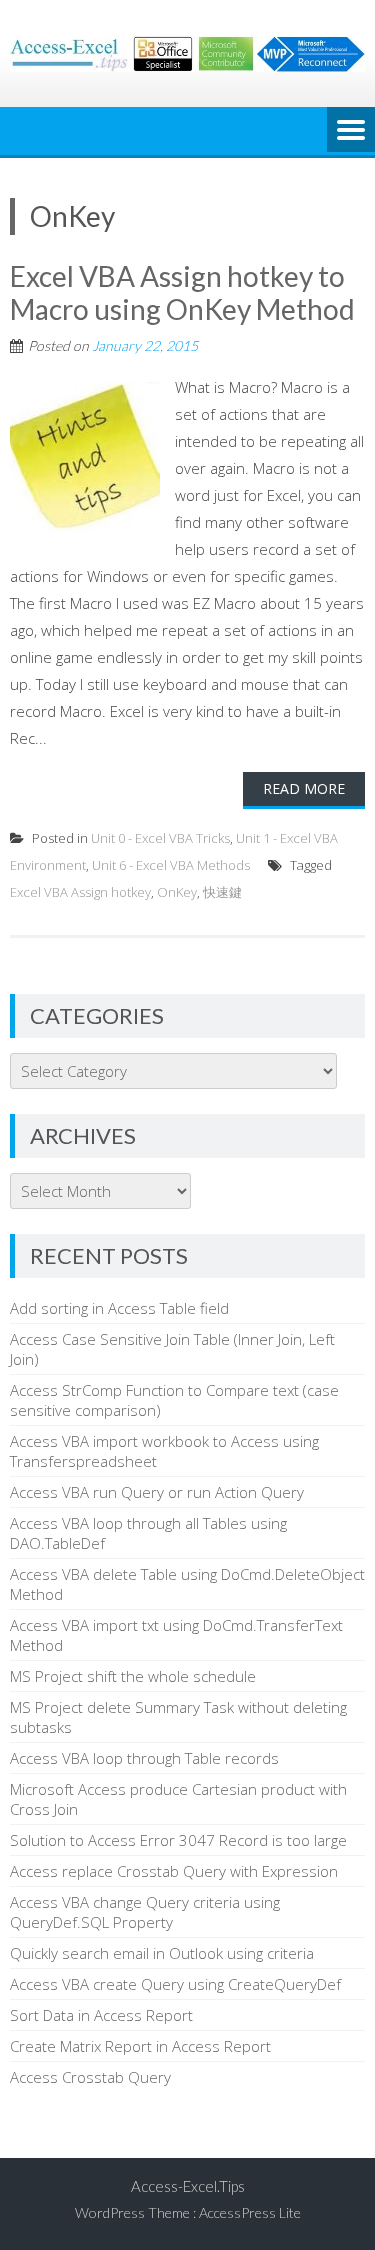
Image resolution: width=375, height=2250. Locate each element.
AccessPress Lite (250, 2212)
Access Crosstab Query (90, 2077)
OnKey (177, 892)
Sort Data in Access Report (101, 2015)
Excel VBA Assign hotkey (80, 892)
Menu (351, 131)
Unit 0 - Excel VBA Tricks (160, 838)
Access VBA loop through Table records (144, 1758)
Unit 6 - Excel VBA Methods (171, 865)
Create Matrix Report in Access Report (140, 2046)
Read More (304, 788)
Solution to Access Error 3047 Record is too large (178, 1840)
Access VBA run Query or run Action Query (157, 1492)
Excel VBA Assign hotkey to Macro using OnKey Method (182, 293)
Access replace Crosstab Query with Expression (174, 1871)
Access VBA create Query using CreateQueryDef (175, 1984)
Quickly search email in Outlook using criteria (162, 1953)
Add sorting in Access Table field (119, 1308)
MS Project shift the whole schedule (133, 1676)
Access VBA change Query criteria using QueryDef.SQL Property (145, 1912)
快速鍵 (222, 892)
